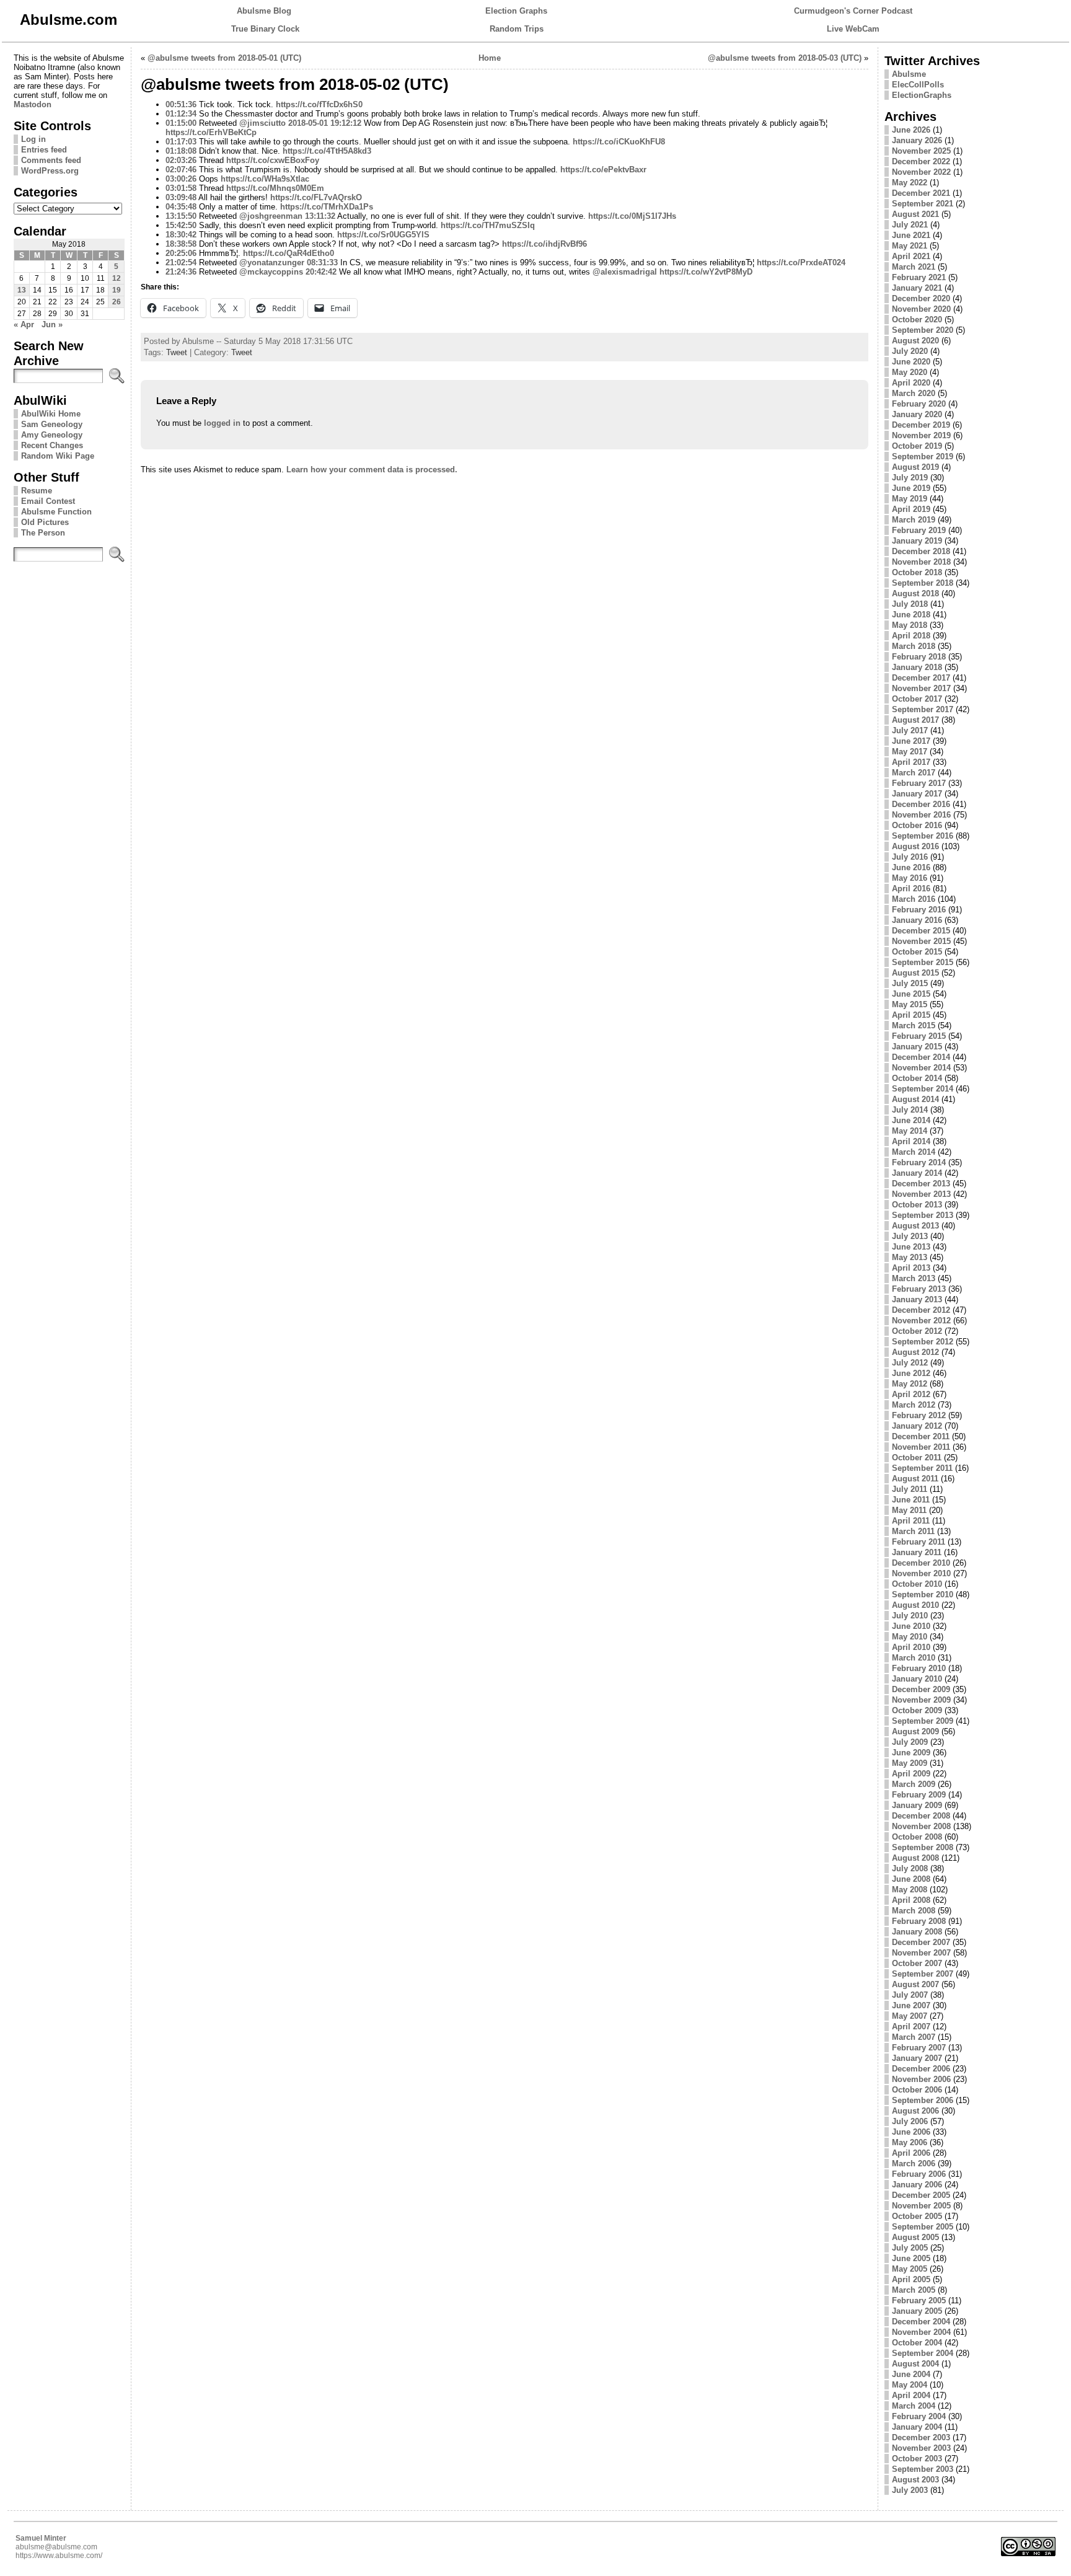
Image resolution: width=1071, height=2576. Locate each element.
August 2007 (915, 1984)
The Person (43, 533)
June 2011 (911, 1500)
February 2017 (919, 783)
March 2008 (914, 1911)
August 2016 (915, 846)
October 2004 (917, 2343)
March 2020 (914, 393)
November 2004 (921, 2332)
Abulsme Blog (264, 11)
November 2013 (921, 1194)
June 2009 (911, 1753)
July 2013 (910, 1236)
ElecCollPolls (918, 85)
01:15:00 (181, 123)
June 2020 (911, 362)
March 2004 (914, 2406)
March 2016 (914, 899)
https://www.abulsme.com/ (59, 2556)
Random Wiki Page (58, 456)
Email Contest (48, 501)
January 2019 (917, 541)
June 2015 (911, 994)
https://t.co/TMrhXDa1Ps (327, 207)
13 (22, 290)
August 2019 (915, 467)
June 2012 (911, 1373)
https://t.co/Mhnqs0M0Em (275, 188)
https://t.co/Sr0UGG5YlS (383, 235)
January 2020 (917, 414)
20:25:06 (181, 253)
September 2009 (923, 1721)
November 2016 (921, 815)
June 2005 (911, 2258)
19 (117, 290)
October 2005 (917, 2216)
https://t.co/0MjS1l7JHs (632, 216)
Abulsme (909, 74)
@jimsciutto (262, 123)
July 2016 (910, 857)
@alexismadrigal (625, 272)
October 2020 (917, 320)
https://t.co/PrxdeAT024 (801, 262)
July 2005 (910, 2248)
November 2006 (921, 2079)
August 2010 (915, 1605)
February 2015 (919, 1036)
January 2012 (917, 1426)
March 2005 (914, 2290)
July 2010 (910, 1616)
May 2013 (910, 1257)
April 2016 (911, 889)
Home (490, 58)
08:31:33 (322, 262)
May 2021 (910, 246)
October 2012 (917, 1331)
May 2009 (910, 1763)
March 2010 (914, 1658)
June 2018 (911, 615)
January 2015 (917, 1047)
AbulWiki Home (51, 414)
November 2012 (921, 1321)
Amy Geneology (52, 435)
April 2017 (911, 762)
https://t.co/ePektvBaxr (603, 170)
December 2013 (921, 1184)
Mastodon (33, 104)
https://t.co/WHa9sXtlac (265, 179)
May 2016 (910, 878)
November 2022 (921, 172)
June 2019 (911, 488)
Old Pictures (45, 522)
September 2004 (923, 2353)
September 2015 (923, 962)
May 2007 (910, 2016)
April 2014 (911, 1141)
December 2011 (921, 1436)
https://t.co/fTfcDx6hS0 (319, 104)
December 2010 (921, 1563)
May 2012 (910, 1384)
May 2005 (910, 2269)
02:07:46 (181, 170)
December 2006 (921, 2069)
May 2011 (909, 1510)
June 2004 (911, 2374)
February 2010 (919, 1668)
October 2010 (917, 1584)
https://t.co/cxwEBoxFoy (273, 160)
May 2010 (910, 1637)
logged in (222, 423)
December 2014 (921, 1057)
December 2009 (921, 1689)
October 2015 (917, 952)
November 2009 (921, 1700)
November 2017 (921, 688)
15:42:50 (181, 225)
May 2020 (910, 372)
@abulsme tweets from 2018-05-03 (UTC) (785, 58)
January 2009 (917, 1805)
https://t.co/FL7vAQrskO (316, 197)
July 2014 (910, 1110)
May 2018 (910, 625)
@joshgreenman (271, 216)
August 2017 (915, 720)
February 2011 (919, 1542)
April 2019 (911, 509)
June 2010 (911, 1626)
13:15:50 (181, 216)
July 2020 (910, 351)
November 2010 (921, 1573)
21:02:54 (181, 262)
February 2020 (919, 404)
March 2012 (914, 1405)
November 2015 (921, 941)
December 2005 (921, 2195)
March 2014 (914, 1152)
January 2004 (917, 2427)
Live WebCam (853, 29)
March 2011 (913, 1531)
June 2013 (911, 1247)
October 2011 (917, 1458)
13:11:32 (320, 216)
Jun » (52, 324)
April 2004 (911, 2395)
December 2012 (921, 1310)
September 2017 (923, 709)
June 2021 (911, 235)
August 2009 (915, 1731)
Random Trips (517, 29)
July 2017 (910, 730)
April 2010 (911, 1647)
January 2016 (917, 920)
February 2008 (919, 1921)
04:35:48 (181, 207)
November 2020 (921, 309)
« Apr (24, 324)
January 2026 (917, 140)
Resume (37, 491)
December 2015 (921, 931)
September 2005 (923, 2227)
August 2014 (915, 1099)
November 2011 (921, 1447)
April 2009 (911, 1774)
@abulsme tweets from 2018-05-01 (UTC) (224, 58)
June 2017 (911, 741)
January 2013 (917, 1299)
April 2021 (911, 256)
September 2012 (923, 1342)
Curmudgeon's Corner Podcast (853, 11)
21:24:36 (181, 272)
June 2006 (911, 2132)
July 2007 (910, 1995)
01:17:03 (181, 142)
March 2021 (914, 267)
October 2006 (917, 2090)
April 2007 (911, 2027)
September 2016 (923, 836)
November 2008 (921, 1826)
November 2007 (921, 1953)
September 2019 (923, 457)
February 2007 (919, 2048)
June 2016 (911, 867)
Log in (33, 139)
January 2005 (917, 2311)
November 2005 (921, 2206)
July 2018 (910, 604)
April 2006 (911, 2153)
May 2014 (910, 1131)
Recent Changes (52, 445)
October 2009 (917, 1710)
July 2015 (910, 983)
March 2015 (914, 1026)
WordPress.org (50, 171)
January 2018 (917, 667)
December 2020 (921, 298)
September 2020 (923, 330)
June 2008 (911, 1879)
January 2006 (917, 2185)
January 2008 (917, 1932)
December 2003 (921, 2437)
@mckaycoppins (271, 272)
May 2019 (910, 499)
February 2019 (919, 530)
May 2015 (910, 1004)
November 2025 (921, 151)
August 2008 (915, 1858)
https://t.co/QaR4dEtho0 (289, 253)
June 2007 (911, 2005)
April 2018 (911, 636)
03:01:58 (181, 188)
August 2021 (915, 214)
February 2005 (919, 2300)
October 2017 (917, 699)
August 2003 (915, 2480)
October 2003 (917, 2459)
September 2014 (923, 1089)
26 (117, 302)
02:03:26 (181, 160)
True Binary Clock (265, 29)
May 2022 (910, 183)
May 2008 (910, 1890)
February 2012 (919, 1415)
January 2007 (917, 2058)
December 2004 (921, 2322)
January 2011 (917, 1552)
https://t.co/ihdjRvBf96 (544, 244)
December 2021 (921, 193)
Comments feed (51, 160)
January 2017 (917, 794)
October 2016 (917, 825)
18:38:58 (181, 244)
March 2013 (914, 1278)
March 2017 (914, 773)
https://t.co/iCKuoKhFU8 (619, 142)
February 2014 (919, 1162)
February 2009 (919, 1795)
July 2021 (910, 225)
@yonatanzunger (272, 262)
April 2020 (911, 383)
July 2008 (910, 1868)
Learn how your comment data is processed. (372, 470)
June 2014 (911, 1120)
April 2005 (911, 2279)
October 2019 (917, 446)
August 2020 (915, 341)
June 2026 (911, 130)
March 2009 (914, 1784)
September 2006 (923, 2100)
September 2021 (923, 204)
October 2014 (917, 1078)
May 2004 (910, 2385)
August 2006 (915, 2111)
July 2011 (910, 1489)
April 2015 (911, 1015)
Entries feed (44, 150)
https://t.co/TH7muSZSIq (488, 225)
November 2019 (921, 435)
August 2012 (915, 1352)
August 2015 (915, 973)
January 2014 (917, 1173)
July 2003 (910, 2490)
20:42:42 (321, 272)
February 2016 (919, 910)
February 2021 (919, 277)
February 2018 (919, 657)
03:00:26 (181, 179)
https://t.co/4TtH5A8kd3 (327, 151)
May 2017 (910, 752)
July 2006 (910, 2121)
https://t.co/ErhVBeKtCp (211, 132)
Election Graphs (516, 11)
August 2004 (915, 2364)
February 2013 (919, 1289)
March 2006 (914, 2164)
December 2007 (921, 1942)
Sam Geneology (52, 424)
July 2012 (910, 1363)
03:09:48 (181, 197)
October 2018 (917, 572)
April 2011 (911, 1521)
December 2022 (921, 161)
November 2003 (921, 2448)
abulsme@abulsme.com (56, 2547)
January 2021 (917, 288)
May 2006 (910, 2142)
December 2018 (921, 551)
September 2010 (923, 1595)
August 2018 (915, 593)
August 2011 (915, 1479)
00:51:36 (181, 104)
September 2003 (923, 2469)
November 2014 (921, 1068)
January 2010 (917, 1679)
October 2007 (917, 1963)
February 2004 (919, 2416)
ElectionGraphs (922, 95)
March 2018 (914, 646)
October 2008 (917, 1837)
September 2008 (923, 1847)
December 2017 (921, 678)
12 (117, 278)
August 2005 (915, 2237)
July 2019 (910, 478)
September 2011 (922, 1468)
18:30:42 (181, 235)
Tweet (177, 352)
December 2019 (921, 425)
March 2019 (914, 520)
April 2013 (911, 1268)
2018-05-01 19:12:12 (325, 123)
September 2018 (923, 583)
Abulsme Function (56, 512)
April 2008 (911, 1900)
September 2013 (923, 1215)
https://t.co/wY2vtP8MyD (706, 272)
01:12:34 (181, 114)
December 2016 (921, 804)
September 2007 (923, 1974)
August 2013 (915, 1226)
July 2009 (910, 1742)
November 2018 (921, 562)
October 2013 (917, 1205)
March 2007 (914, 2037)
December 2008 (921, 1816)
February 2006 (919, 2174)
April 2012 (911, 1394)
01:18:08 (181, 151)
